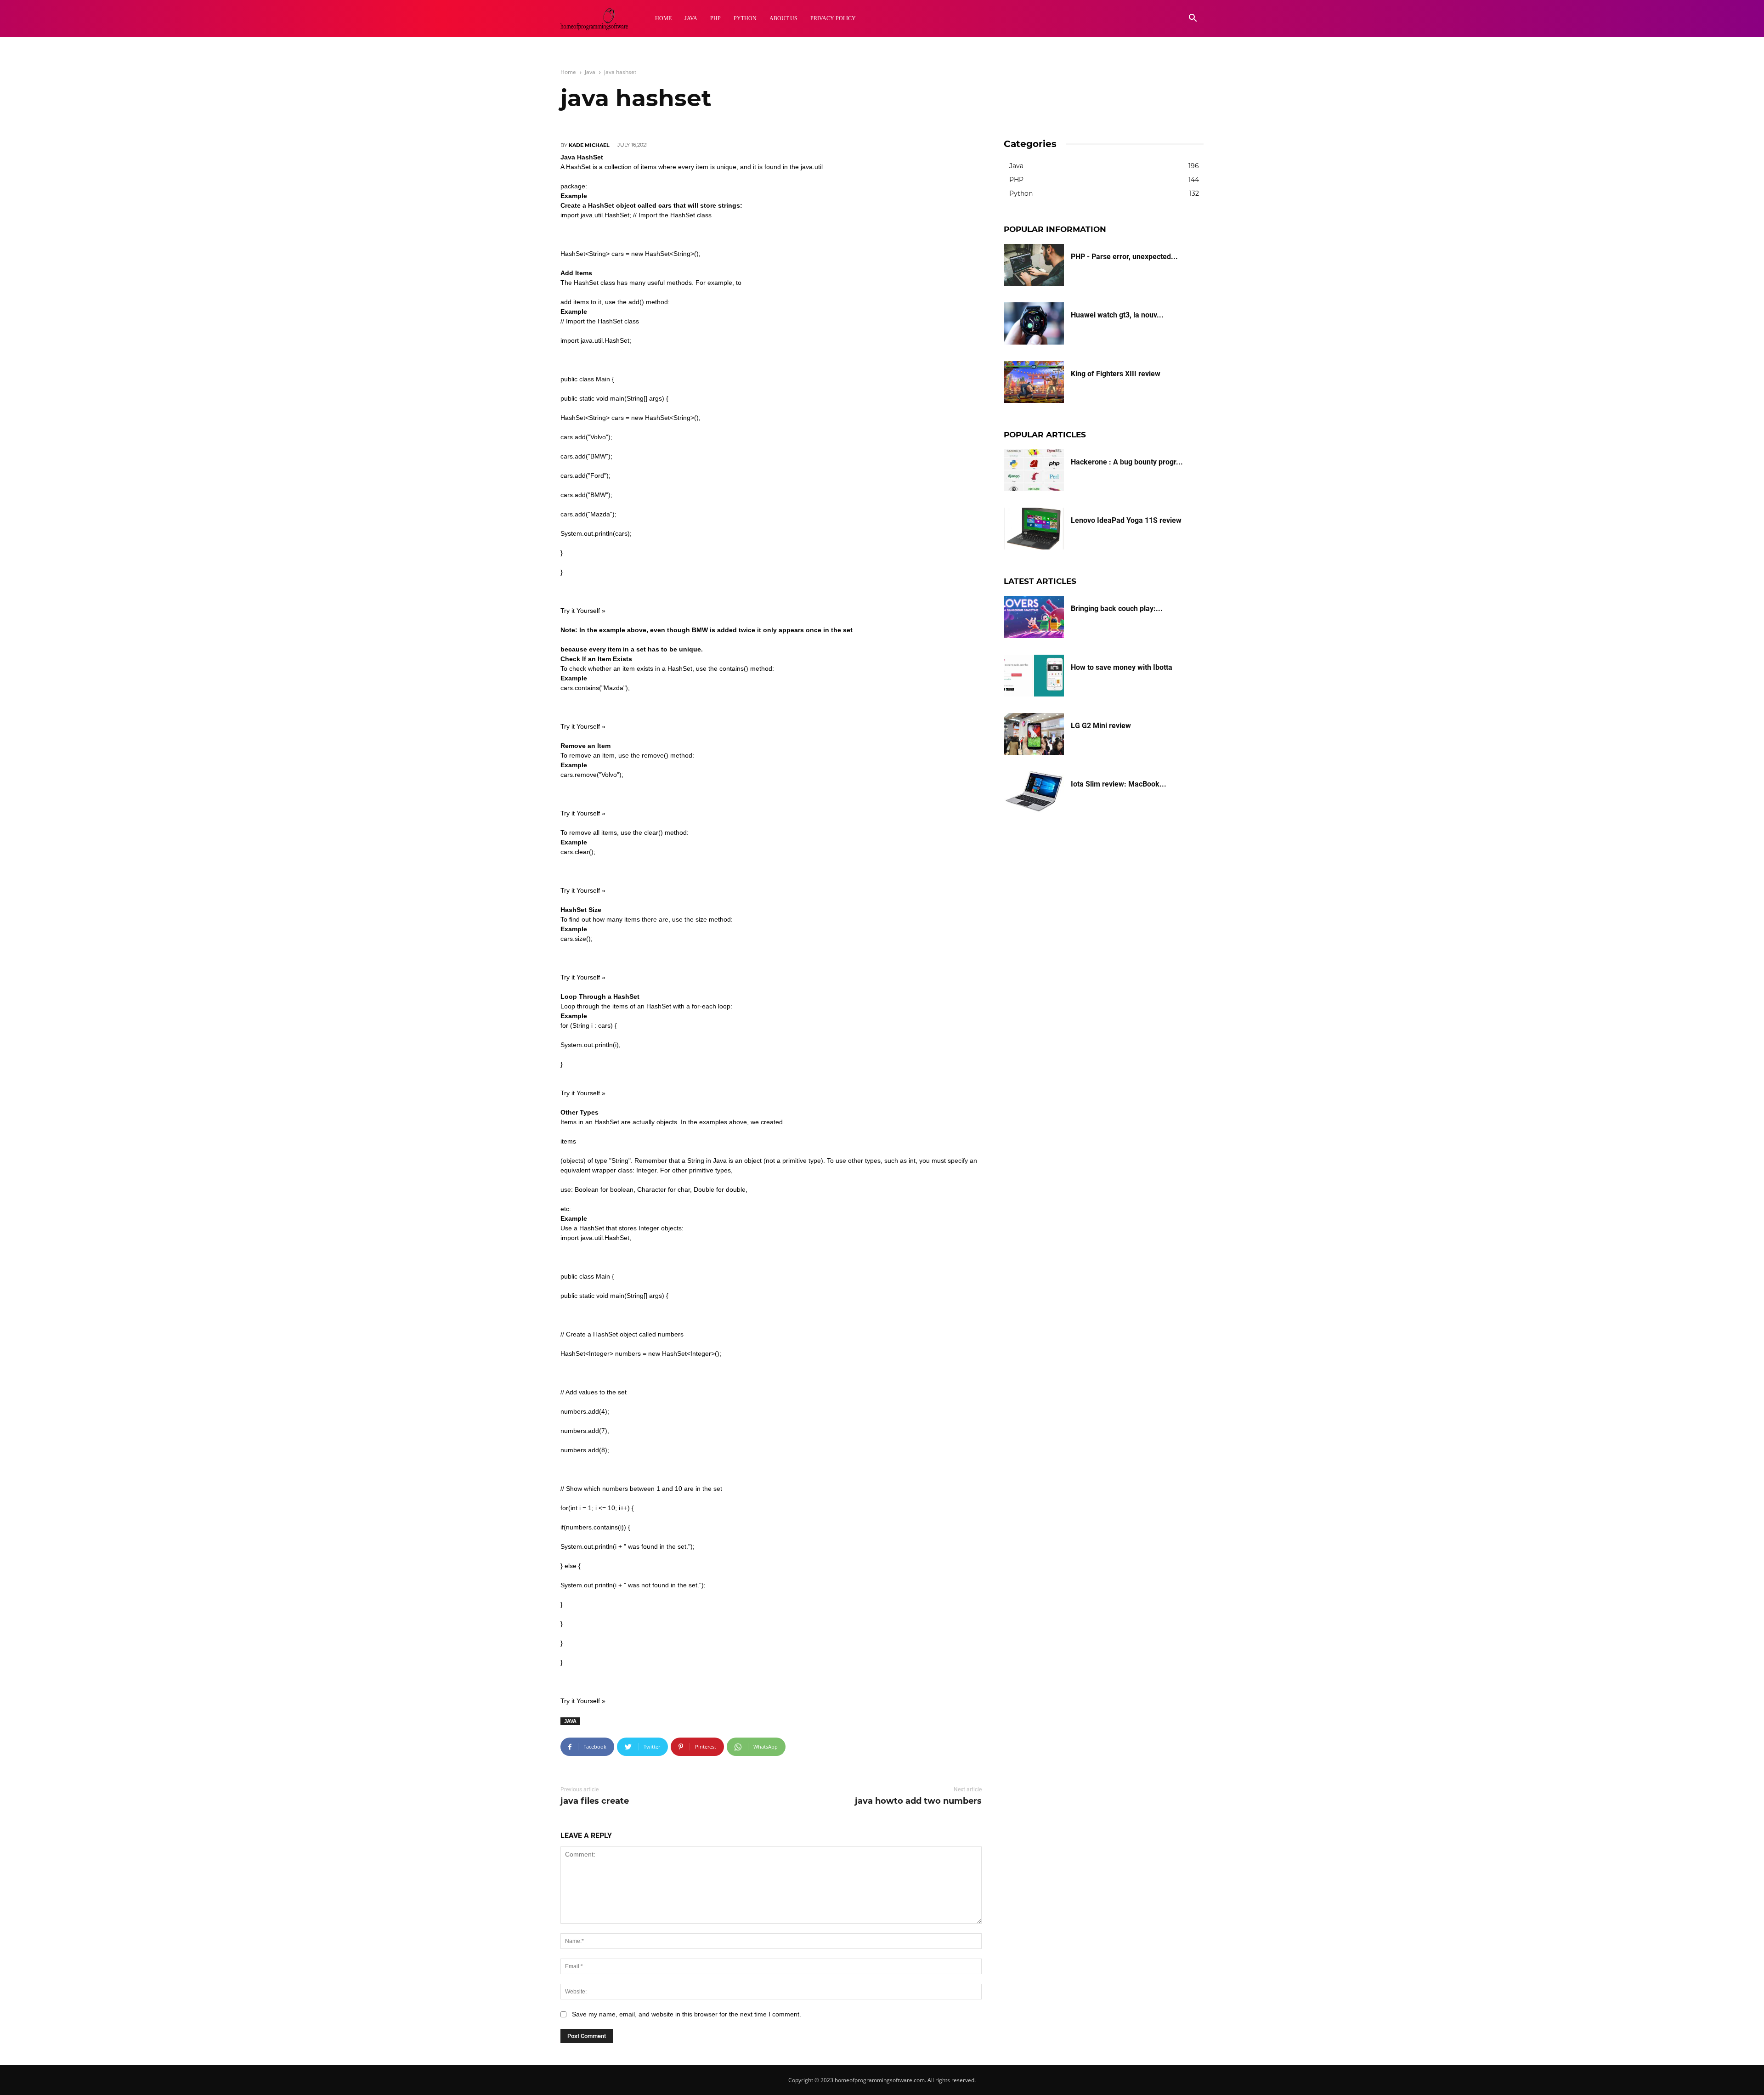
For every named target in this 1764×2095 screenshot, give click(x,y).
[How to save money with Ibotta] (1034, 676)
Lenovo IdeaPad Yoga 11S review (1126, 520)
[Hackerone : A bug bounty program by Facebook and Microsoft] (1034, 470)
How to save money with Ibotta (1122, 667)
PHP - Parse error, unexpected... (1124, 257)
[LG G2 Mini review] (1034, 734)
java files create (595, 1801)
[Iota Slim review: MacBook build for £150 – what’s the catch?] (1034, 792)
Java (691, 18)
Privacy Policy (833, 18)
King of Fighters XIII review (1116, 374)
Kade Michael (589, 145)
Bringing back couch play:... (1117, 609)
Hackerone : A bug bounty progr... (1127, 462)
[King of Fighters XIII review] (1034, 382)
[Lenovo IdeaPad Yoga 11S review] (1034, 529)
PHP (715, 18)
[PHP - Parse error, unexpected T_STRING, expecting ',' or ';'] (1034, 265)
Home (663, 18)
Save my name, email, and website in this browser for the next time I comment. (687, 2014)
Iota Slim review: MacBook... (1119, 784)
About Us (783, 18)
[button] (1193, 19)
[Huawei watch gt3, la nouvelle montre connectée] (1034, 323)
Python (745, 18)
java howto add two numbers (918, 1801)
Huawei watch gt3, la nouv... (1117, 315)
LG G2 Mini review (1101, 726)
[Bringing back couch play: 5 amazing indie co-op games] (1034, 617)
